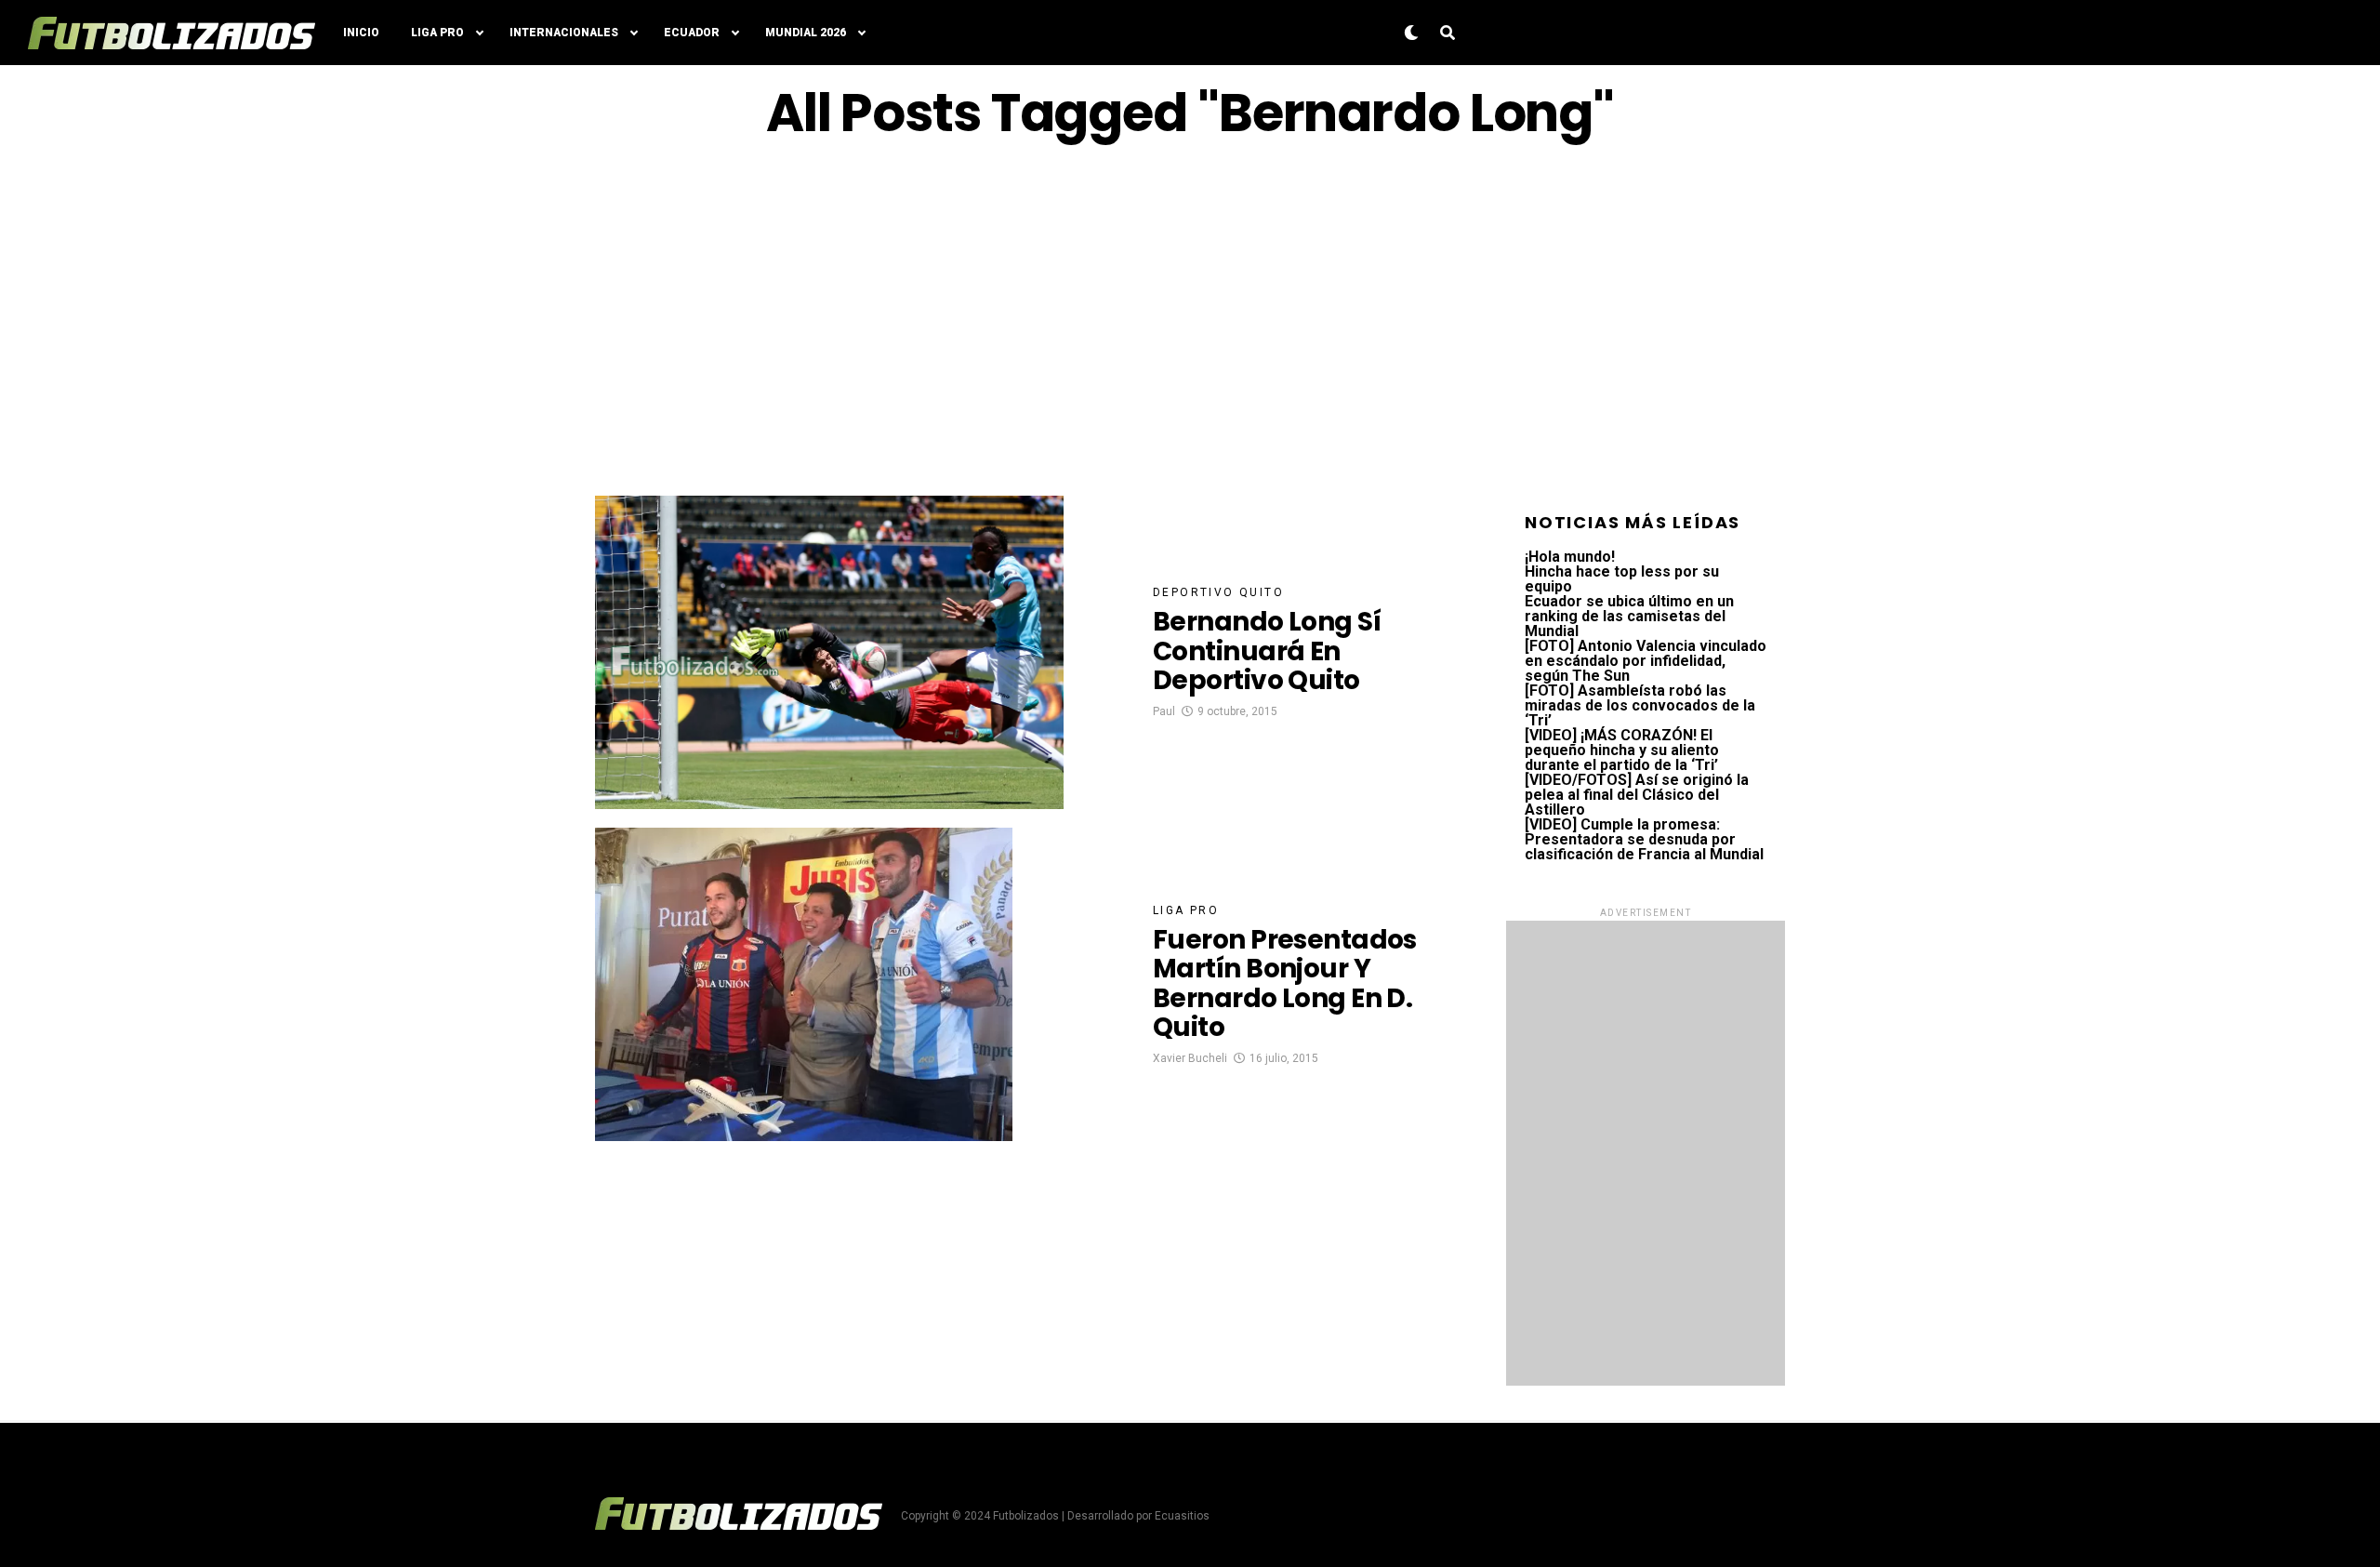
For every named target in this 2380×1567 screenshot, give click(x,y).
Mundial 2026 (806, 33)
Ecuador (692, 33)
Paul (1164, 711)
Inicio (361, 33)
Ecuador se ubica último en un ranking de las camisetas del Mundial (1629, 616)
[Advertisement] (1190, 319)
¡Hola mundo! (1570, 557)
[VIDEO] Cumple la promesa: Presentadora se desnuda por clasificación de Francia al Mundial (1644, 839)
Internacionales (564, 33)
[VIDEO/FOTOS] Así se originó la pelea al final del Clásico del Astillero (1637, 795)
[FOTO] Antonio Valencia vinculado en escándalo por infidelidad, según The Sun (1646, 661)
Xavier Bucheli (1190, 1058)
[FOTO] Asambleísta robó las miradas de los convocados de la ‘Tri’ (1640, 705)
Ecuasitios (1182, 1516)
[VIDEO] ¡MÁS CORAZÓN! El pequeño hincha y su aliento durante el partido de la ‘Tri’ (1622, 750)
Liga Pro (437, 33)
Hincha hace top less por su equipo (1622, 579)
